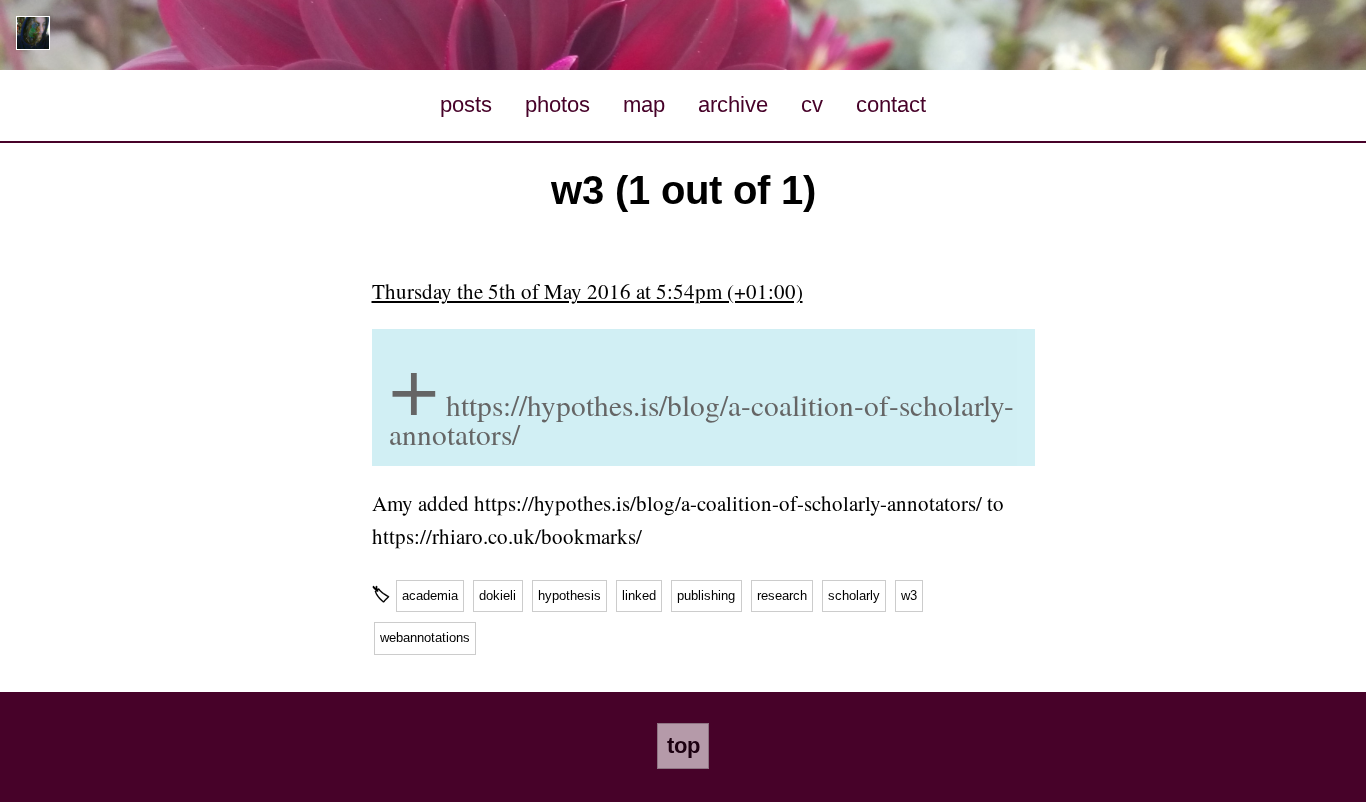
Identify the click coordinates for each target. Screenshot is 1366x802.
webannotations (425, 637)
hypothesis (569, 595)
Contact (891, 104)
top (683, 745)
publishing (706, 595)
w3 (909, 595)
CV (812, 104)
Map (644, 104)
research (782, 595)
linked (639, 595)
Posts (466, 104)
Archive (733, 104)
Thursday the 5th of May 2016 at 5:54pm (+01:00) (587, 291)
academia (430, 595)
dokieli (497, 595)
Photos (557, 104)
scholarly (854, 595)
